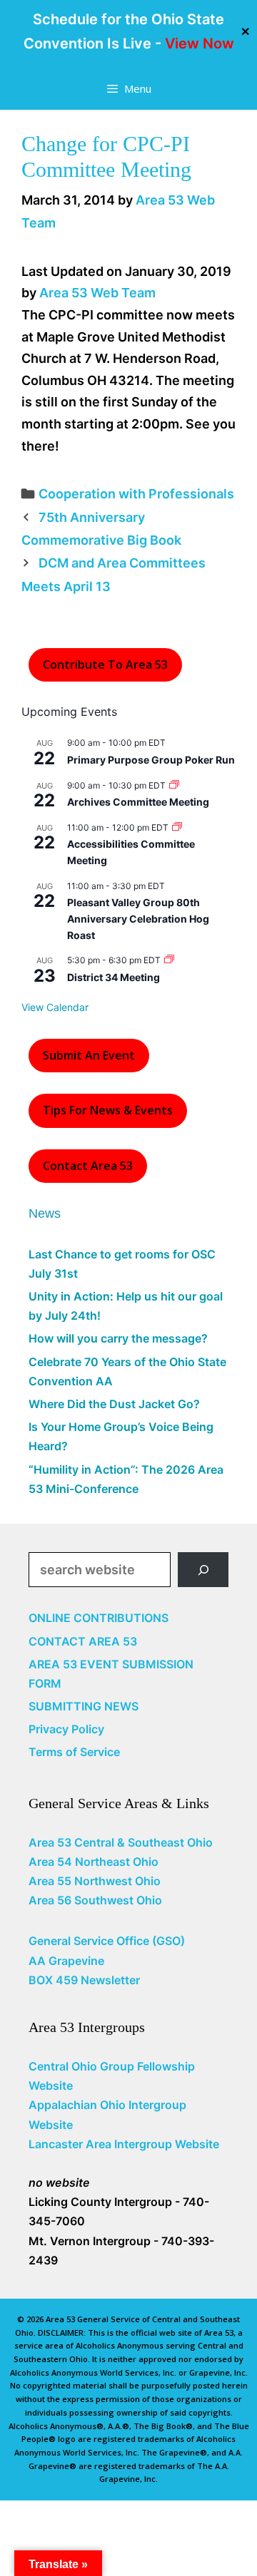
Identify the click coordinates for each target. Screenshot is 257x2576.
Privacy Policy (66, 1729)
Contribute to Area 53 (105, 664)
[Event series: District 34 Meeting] (169, 960)
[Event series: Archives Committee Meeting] (174, 785)
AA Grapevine (66, 1961)
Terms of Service (74, 1752)
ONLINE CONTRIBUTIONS (99, 1618)
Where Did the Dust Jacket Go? (114, 1404)
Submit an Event (89, 1055)
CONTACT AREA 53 (83, 1641)
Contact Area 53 (88, 1166)
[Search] (203, 1570)
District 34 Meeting (114, 977)
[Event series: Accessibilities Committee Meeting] (177, 827)
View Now (200, 43)
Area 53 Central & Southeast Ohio (121, 1842)
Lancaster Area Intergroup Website (124, 2144)
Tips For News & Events (108, 1110)
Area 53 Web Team (97, 293)
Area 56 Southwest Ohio (95, 1900)
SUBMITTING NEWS (84, 1706)
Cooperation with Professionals (136, 494)
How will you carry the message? (118, 1338)
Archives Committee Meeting (138, 802)
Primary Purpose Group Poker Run (151, 760)
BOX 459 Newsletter (84, 1980)
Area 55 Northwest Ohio (95, 1881)
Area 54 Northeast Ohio (94, 1862)
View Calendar (55, 1007)
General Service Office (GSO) (107, 1941)
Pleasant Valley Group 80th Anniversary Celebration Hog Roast (138, 918)
